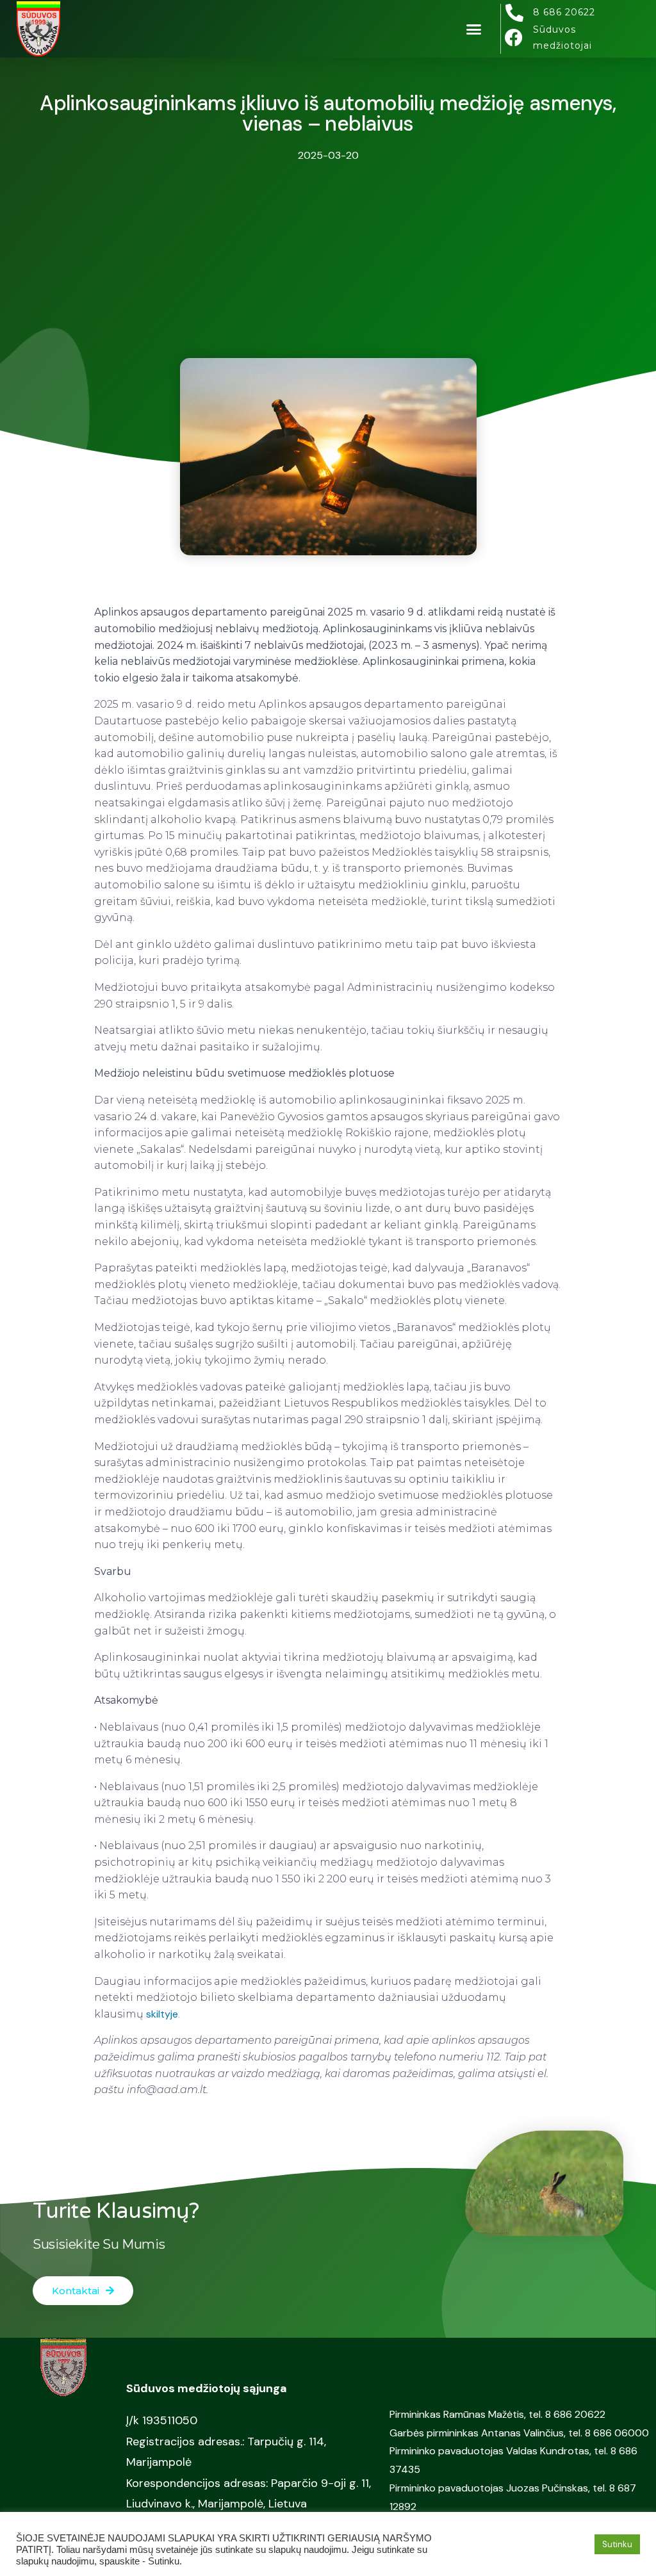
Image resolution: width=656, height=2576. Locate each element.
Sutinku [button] (617, 2544)
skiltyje (162, 2014)
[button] (474, 29)
